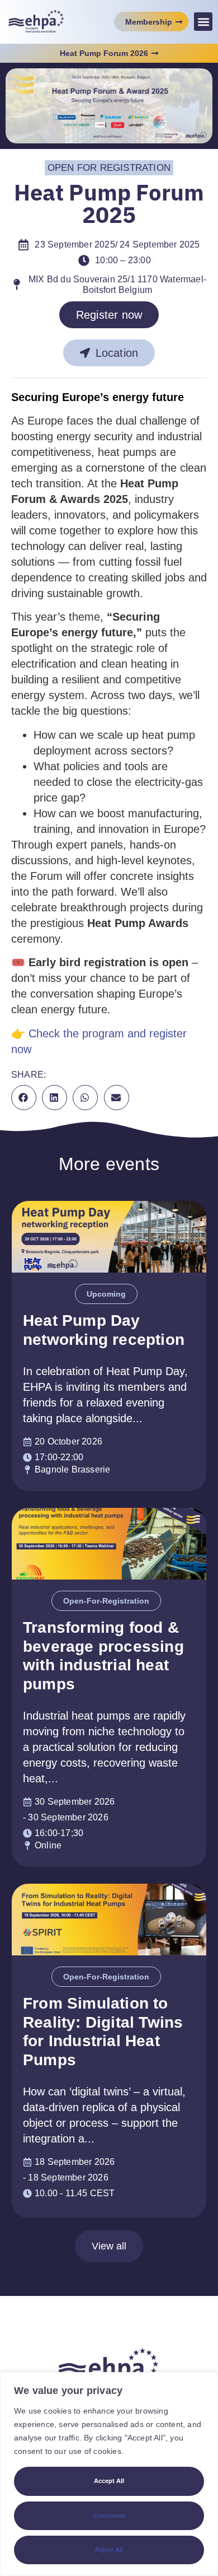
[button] (203, 22)
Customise (109, 2516)
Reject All (109, 2550)
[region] (109, 2474)
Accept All (109, 2481)
